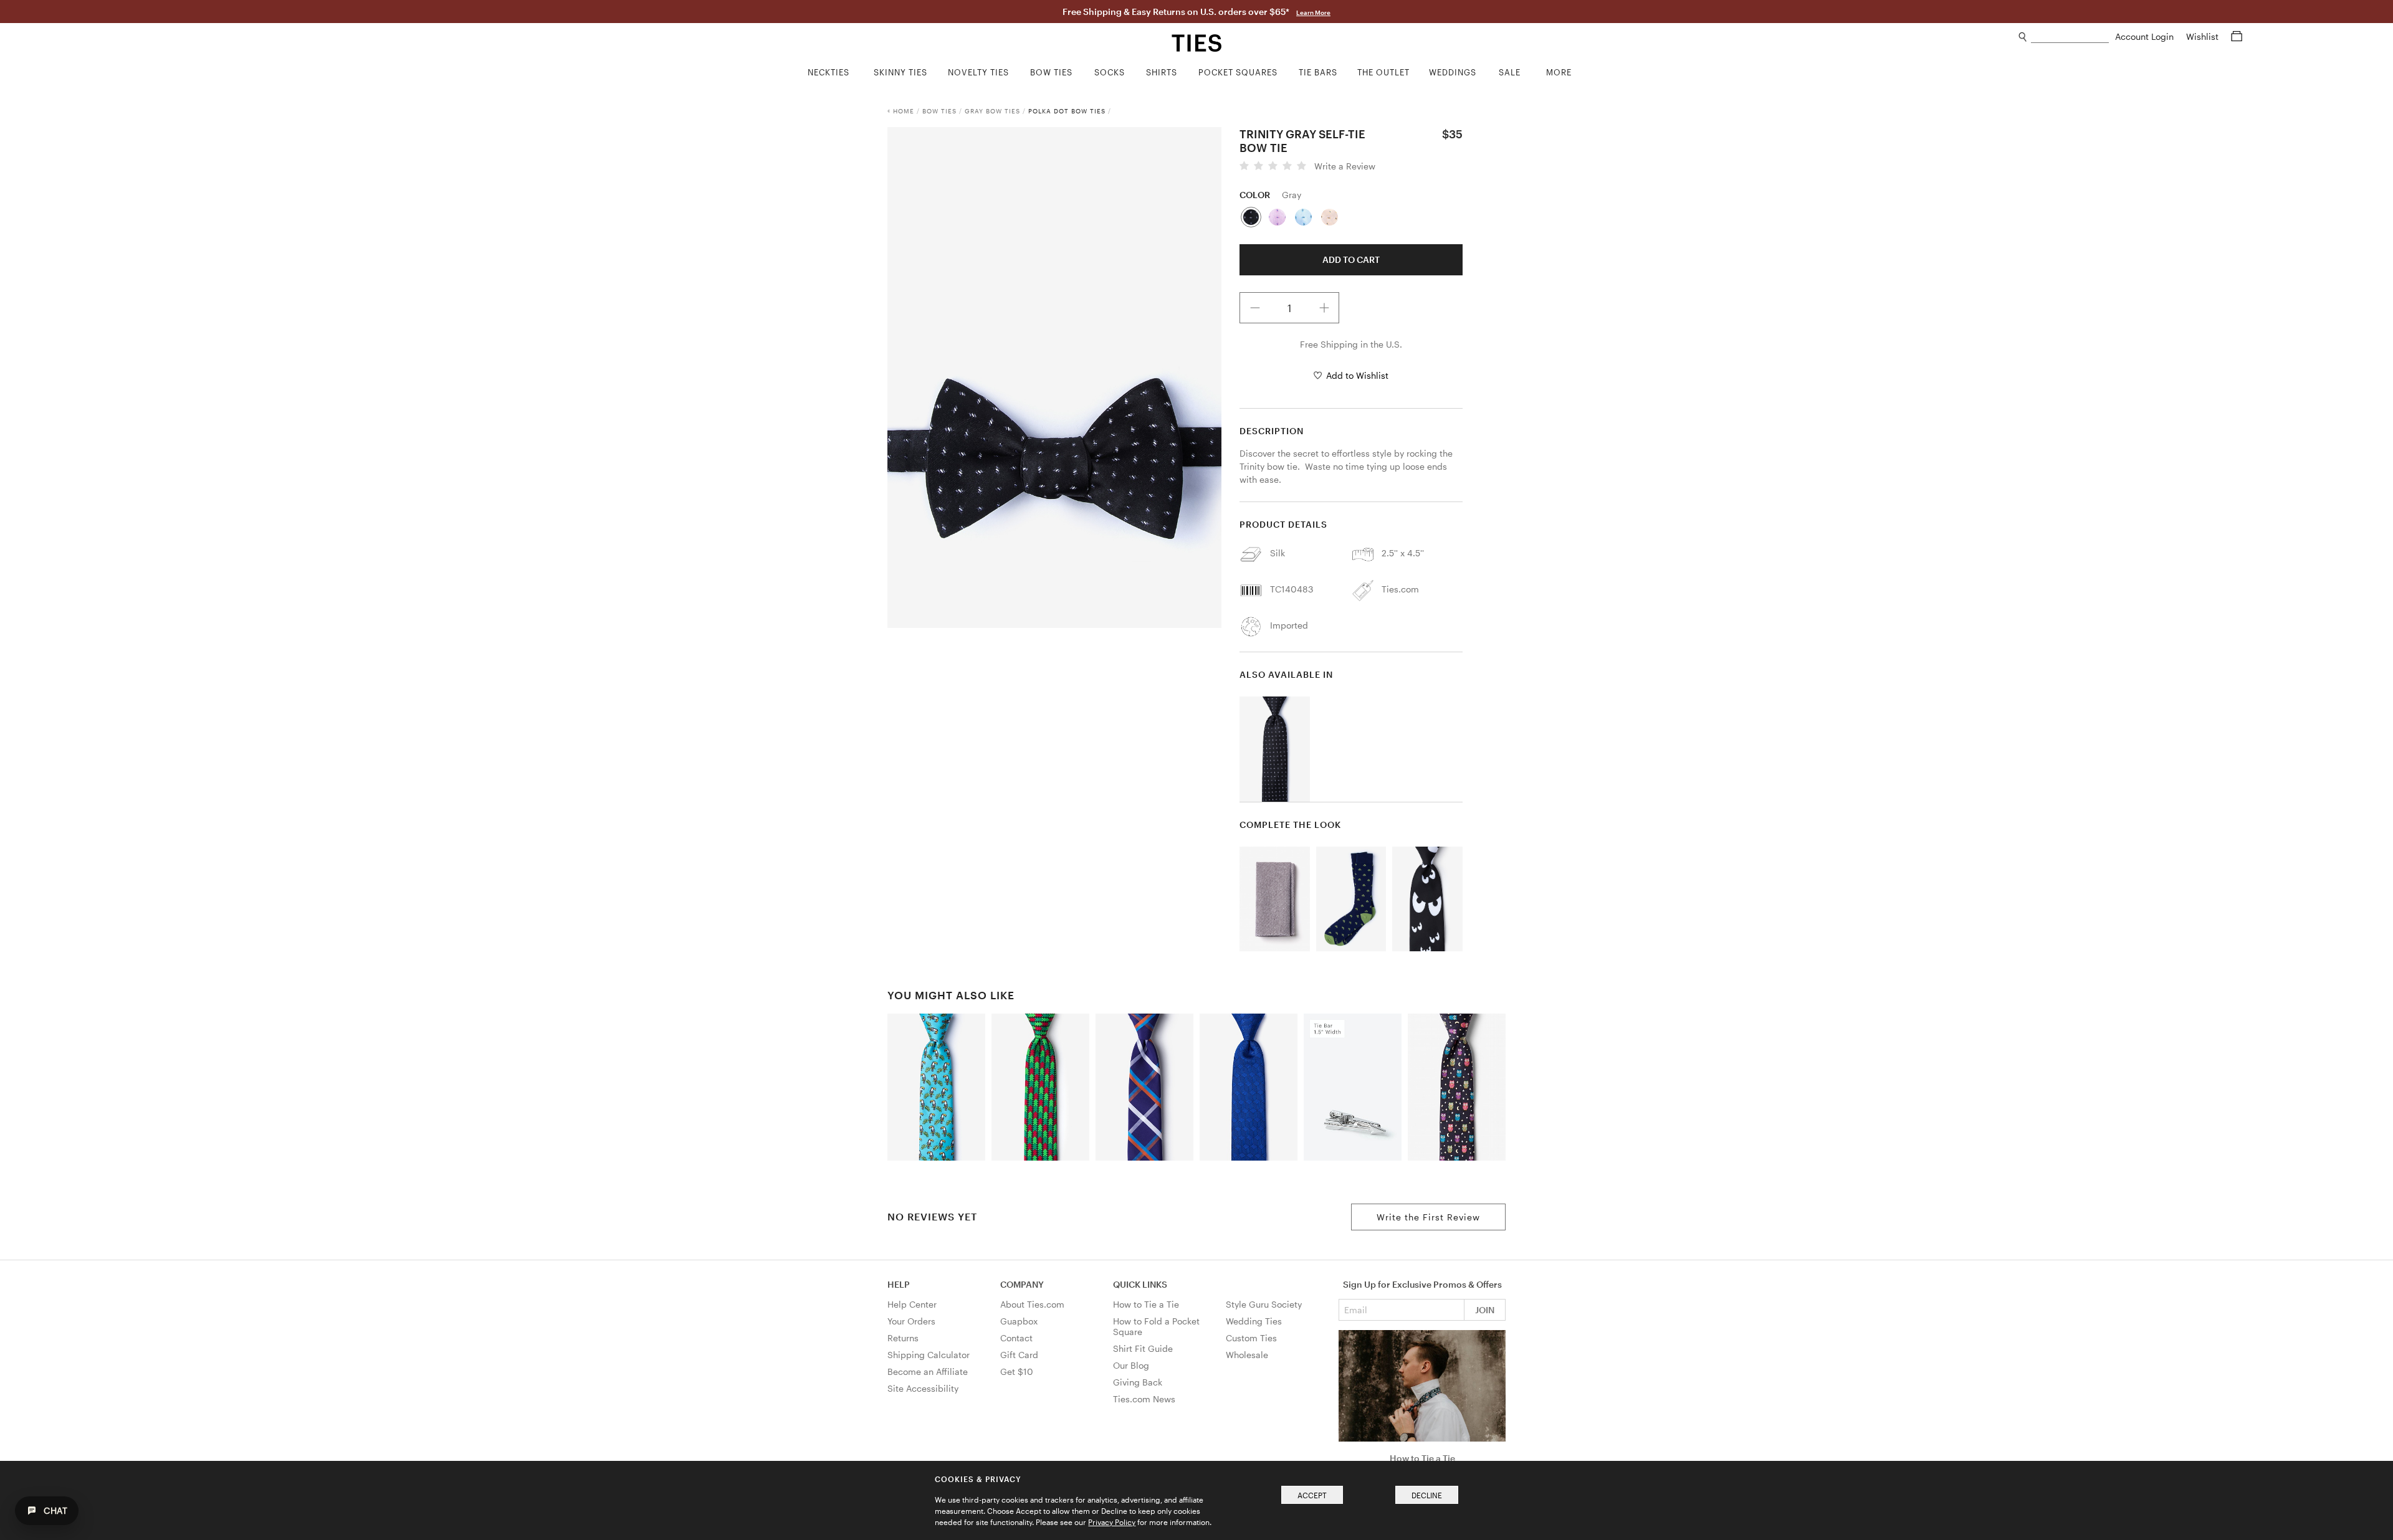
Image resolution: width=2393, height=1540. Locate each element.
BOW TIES (939, 111)
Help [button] (899, 1284)
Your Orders (911, 1321)
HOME (904, 111)
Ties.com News (1144, 1399)
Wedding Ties (1254, 1321)
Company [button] (1022, 1284)
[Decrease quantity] (1255, 308)
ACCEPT (1312, 1495)
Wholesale (1247, 1355)
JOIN (1485, 1310)
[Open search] (2023, 37)
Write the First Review (1428, 1217)
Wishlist (2204, 36)
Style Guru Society (1264, 1304)
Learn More (1313, 12)
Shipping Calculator (929, 1355)
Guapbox (1019, 1321)
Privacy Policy (1112, 1522)
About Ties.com (1032, 1304)
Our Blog (1131, 1365)
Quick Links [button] (1140, 1284)
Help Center (912, 1304)
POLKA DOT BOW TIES (1067, 111)
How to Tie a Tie (1146, 1304)
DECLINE (1427, 1495)
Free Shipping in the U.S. (1351, 344)
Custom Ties (1251, 1338)
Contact (1016, 1338)
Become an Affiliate (928, 1371)
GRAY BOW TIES (992, 111)
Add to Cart (1351, 259)
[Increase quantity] (1324, 308)
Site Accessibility (923, 1388)
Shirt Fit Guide (1143, 1348)
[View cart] (2237, 36)
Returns (903, 1338)
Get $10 (1017, 1371)
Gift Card (1019, 1355)
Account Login (2146, 36)
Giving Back (1138, 1382)
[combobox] (2070, 37)
